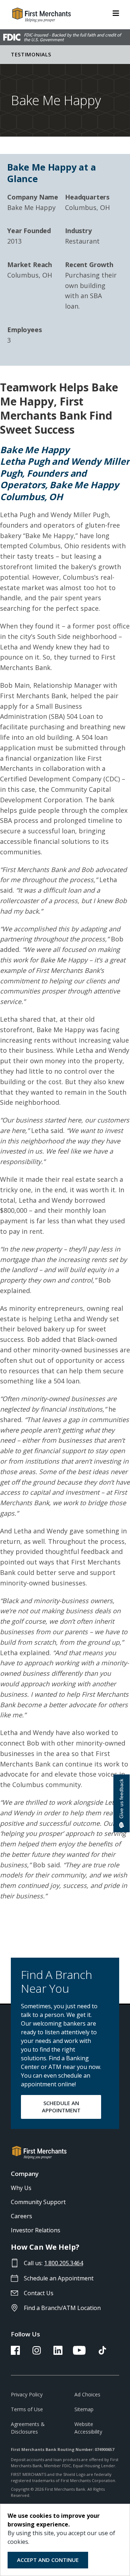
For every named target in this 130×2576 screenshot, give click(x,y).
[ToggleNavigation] (116, 13)
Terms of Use (27, 2409)
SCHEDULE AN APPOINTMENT (61, 2107)
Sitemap (84, 2409)
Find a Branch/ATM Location (62, 2308)
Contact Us (39, 2293)
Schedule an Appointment (59, 2278)
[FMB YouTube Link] (79, 2353)
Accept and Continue (48, 2560)
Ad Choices (87, 2394)
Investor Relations (36, 2230)
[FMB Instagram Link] (37, 2353)
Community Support (38, 2202)
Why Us (21, 2188)
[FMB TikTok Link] (102, 2353)
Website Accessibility (88, 2428)
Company (25, 2174)
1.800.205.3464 (64, 2263)
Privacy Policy (27, 2394)
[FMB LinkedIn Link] (58, 2353)
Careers (21, 2216)
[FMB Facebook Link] (15, 2353)
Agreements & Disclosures (28, 2428)
